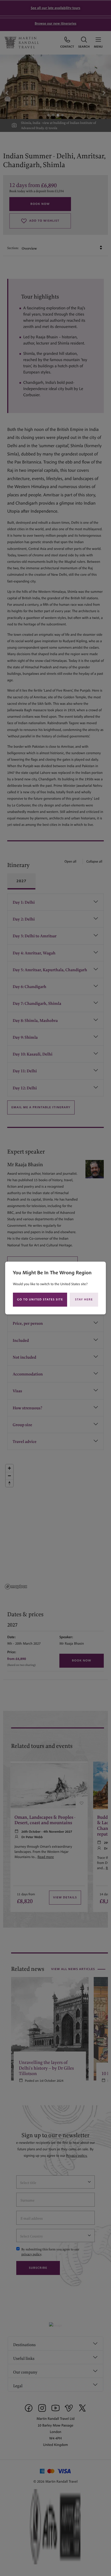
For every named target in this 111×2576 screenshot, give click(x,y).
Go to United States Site (40, 1300)
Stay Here (84, 1300)
